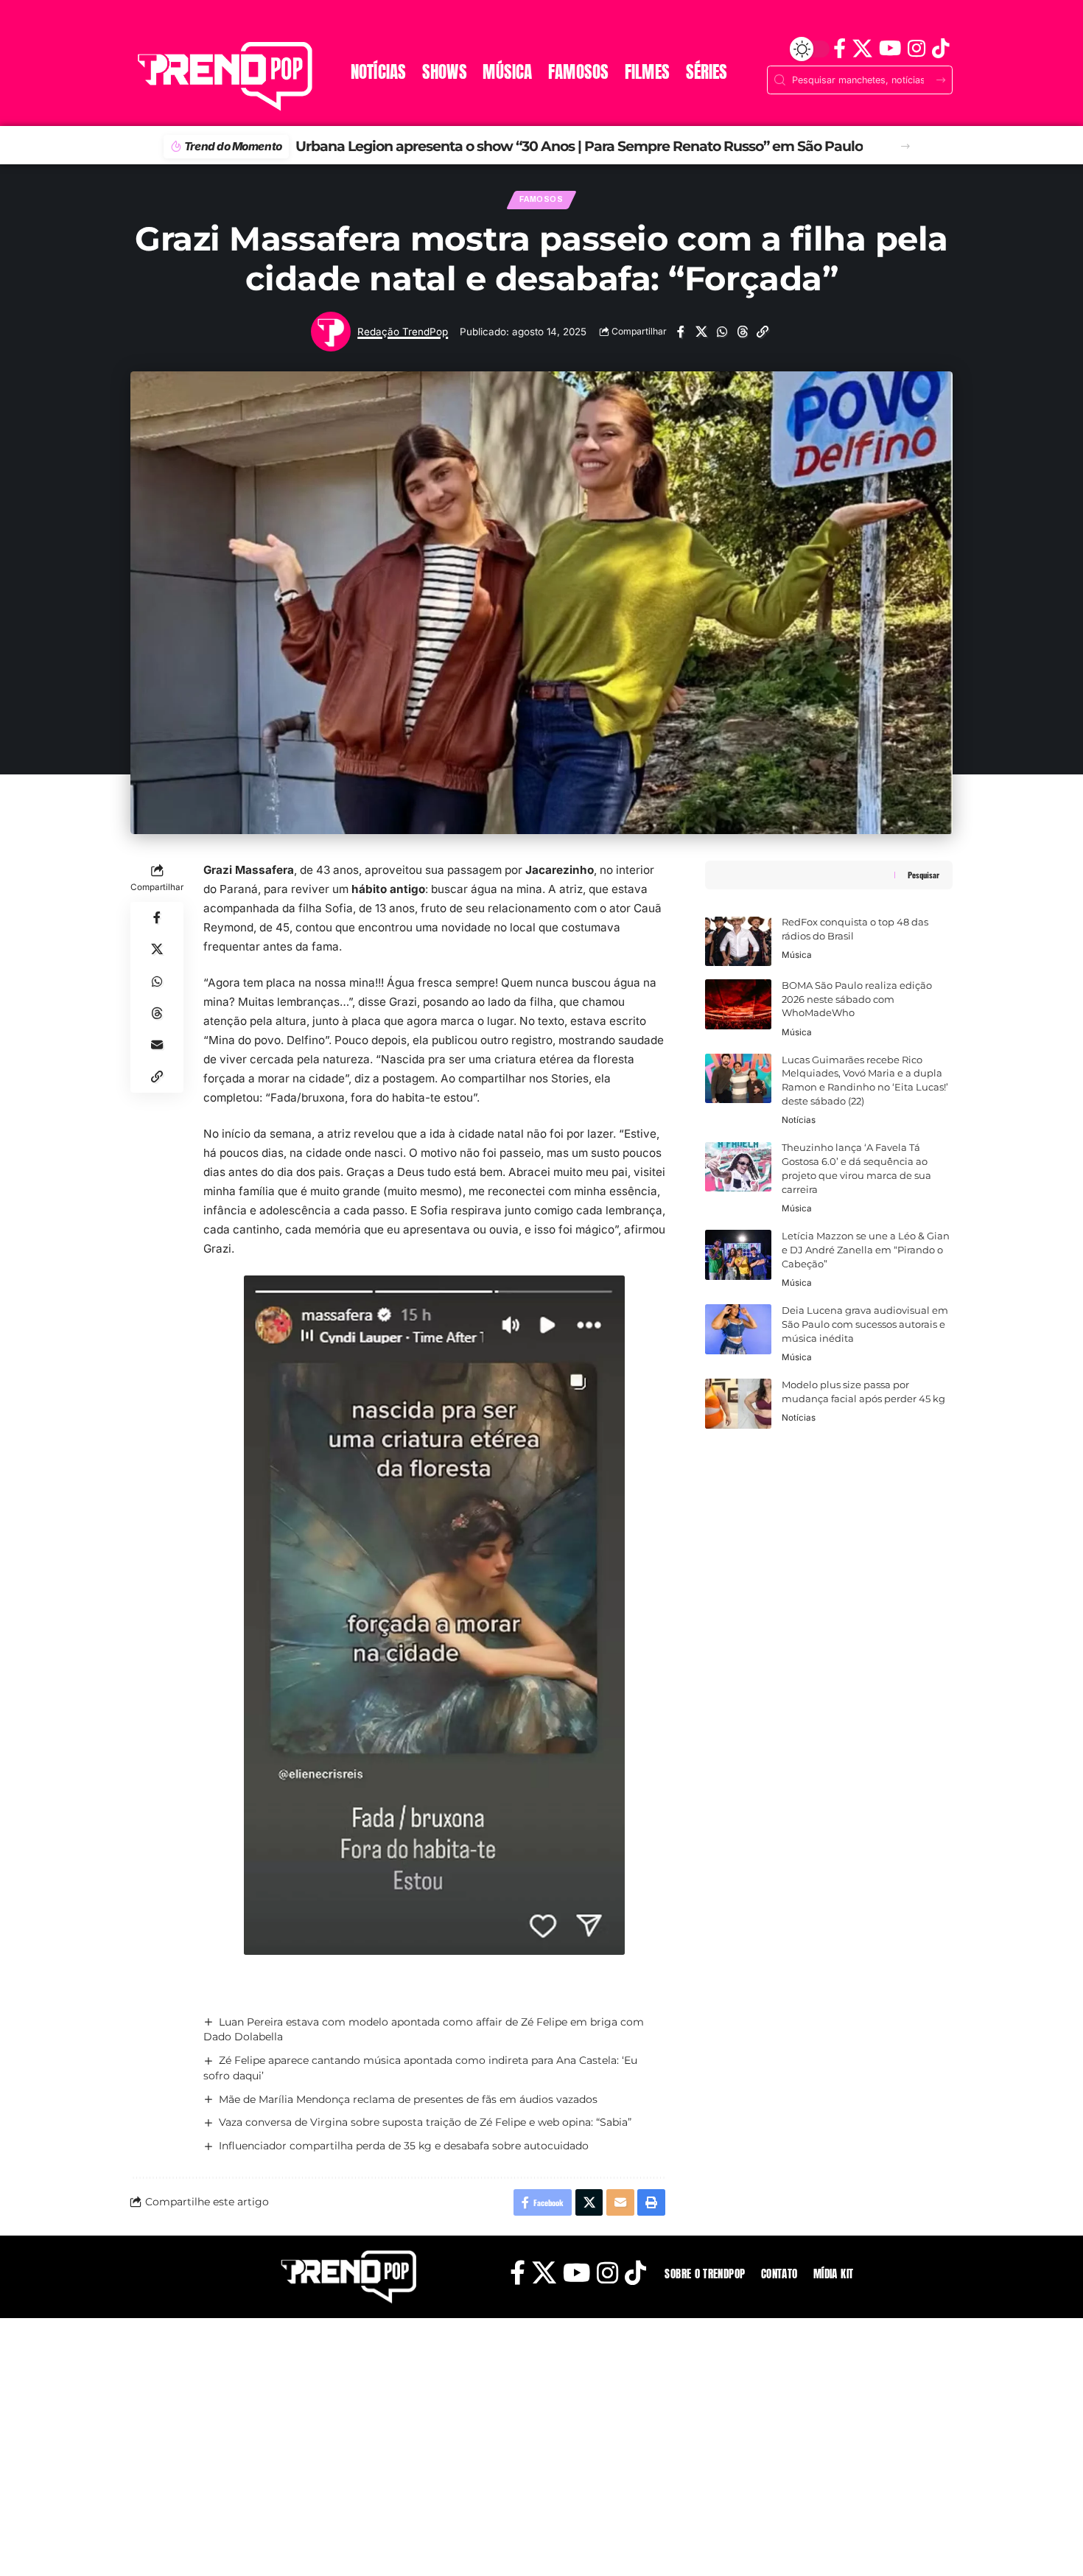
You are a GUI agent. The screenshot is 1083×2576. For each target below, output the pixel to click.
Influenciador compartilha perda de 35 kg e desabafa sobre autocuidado (404, 2146)
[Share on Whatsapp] (722, 332)
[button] (905, 147)
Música (797, 956)
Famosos (541, 199)
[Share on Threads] (742, 332)
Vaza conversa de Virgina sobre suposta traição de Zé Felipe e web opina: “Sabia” (425, 2122)
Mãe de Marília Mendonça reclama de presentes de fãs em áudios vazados (408, 2099)
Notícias (799, 1121)
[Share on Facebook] (680, 332)
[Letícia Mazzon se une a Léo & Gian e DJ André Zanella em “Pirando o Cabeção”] (738, 1255)
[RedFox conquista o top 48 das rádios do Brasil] (738, 942)
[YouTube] (890, 49)
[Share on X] (701, 332)
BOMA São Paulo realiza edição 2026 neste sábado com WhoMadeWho (857, 1000)
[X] (862, 49)
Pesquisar (923, 875)
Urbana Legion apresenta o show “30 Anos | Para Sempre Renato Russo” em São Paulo (555, 146)
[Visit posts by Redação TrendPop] (331, 332)
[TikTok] (940, 49)
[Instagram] (916, 49)
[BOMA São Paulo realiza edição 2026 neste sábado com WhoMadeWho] (738, 1004)
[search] (147, 27)
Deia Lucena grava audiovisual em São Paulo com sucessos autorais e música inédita (865, 1324)
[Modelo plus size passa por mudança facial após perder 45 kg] (738, 1404)
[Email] (157, 1045)
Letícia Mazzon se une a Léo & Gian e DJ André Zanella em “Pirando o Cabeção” (866, 1250)
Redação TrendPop (403, 332)
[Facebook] (839, 49)
